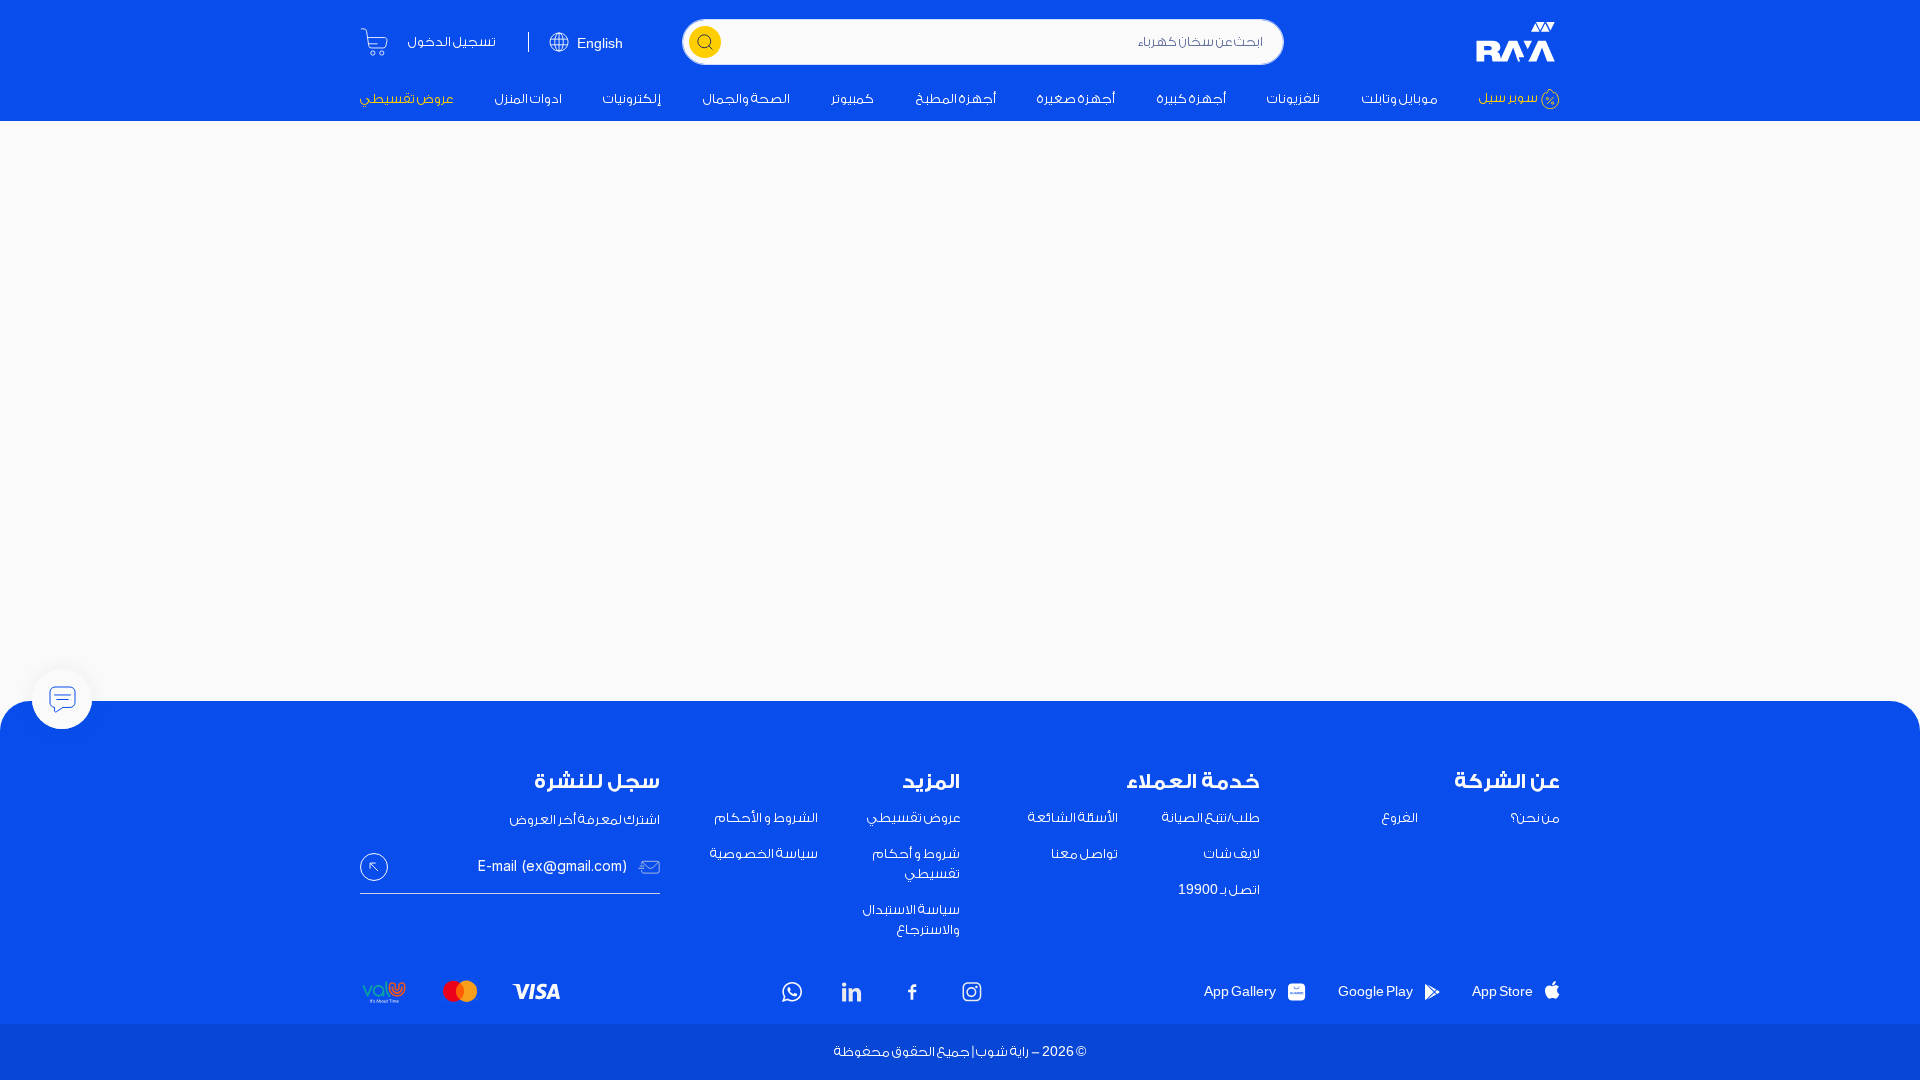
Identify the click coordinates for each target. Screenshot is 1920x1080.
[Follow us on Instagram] (972, 992)
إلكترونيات (632, 98)
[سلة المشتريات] (374, 42)
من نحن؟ (1535, 817)
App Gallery (1240, 991)
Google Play (1375, 991)
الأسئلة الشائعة (1073, 817)
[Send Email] (374, 867)
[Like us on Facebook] (912, 992)
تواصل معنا (1084, 853)
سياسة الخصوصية (764, 853)
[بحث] (705, 42)
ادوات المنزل (528, 98)
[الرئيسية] (1516, 42)
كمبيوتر (852, 98)
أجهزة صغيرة (1076, 98)
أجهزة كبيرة (1191, 98)
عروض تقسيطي (406, 98)
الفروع (1400, 817)
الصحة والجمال (746, 98)
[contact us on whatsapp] (792, 992)
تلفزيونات (1293, 98)
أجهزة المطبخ (956, 98)
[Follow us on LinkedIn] (852, 992)
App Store (1502, 991)
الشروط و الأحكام (766, 817)
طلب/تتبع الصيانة (1211, 817)
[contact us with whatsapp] (62, 699)
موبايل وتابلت (1400, 98)
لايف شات (1232, 853)
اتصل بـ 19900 (1219, 889)
